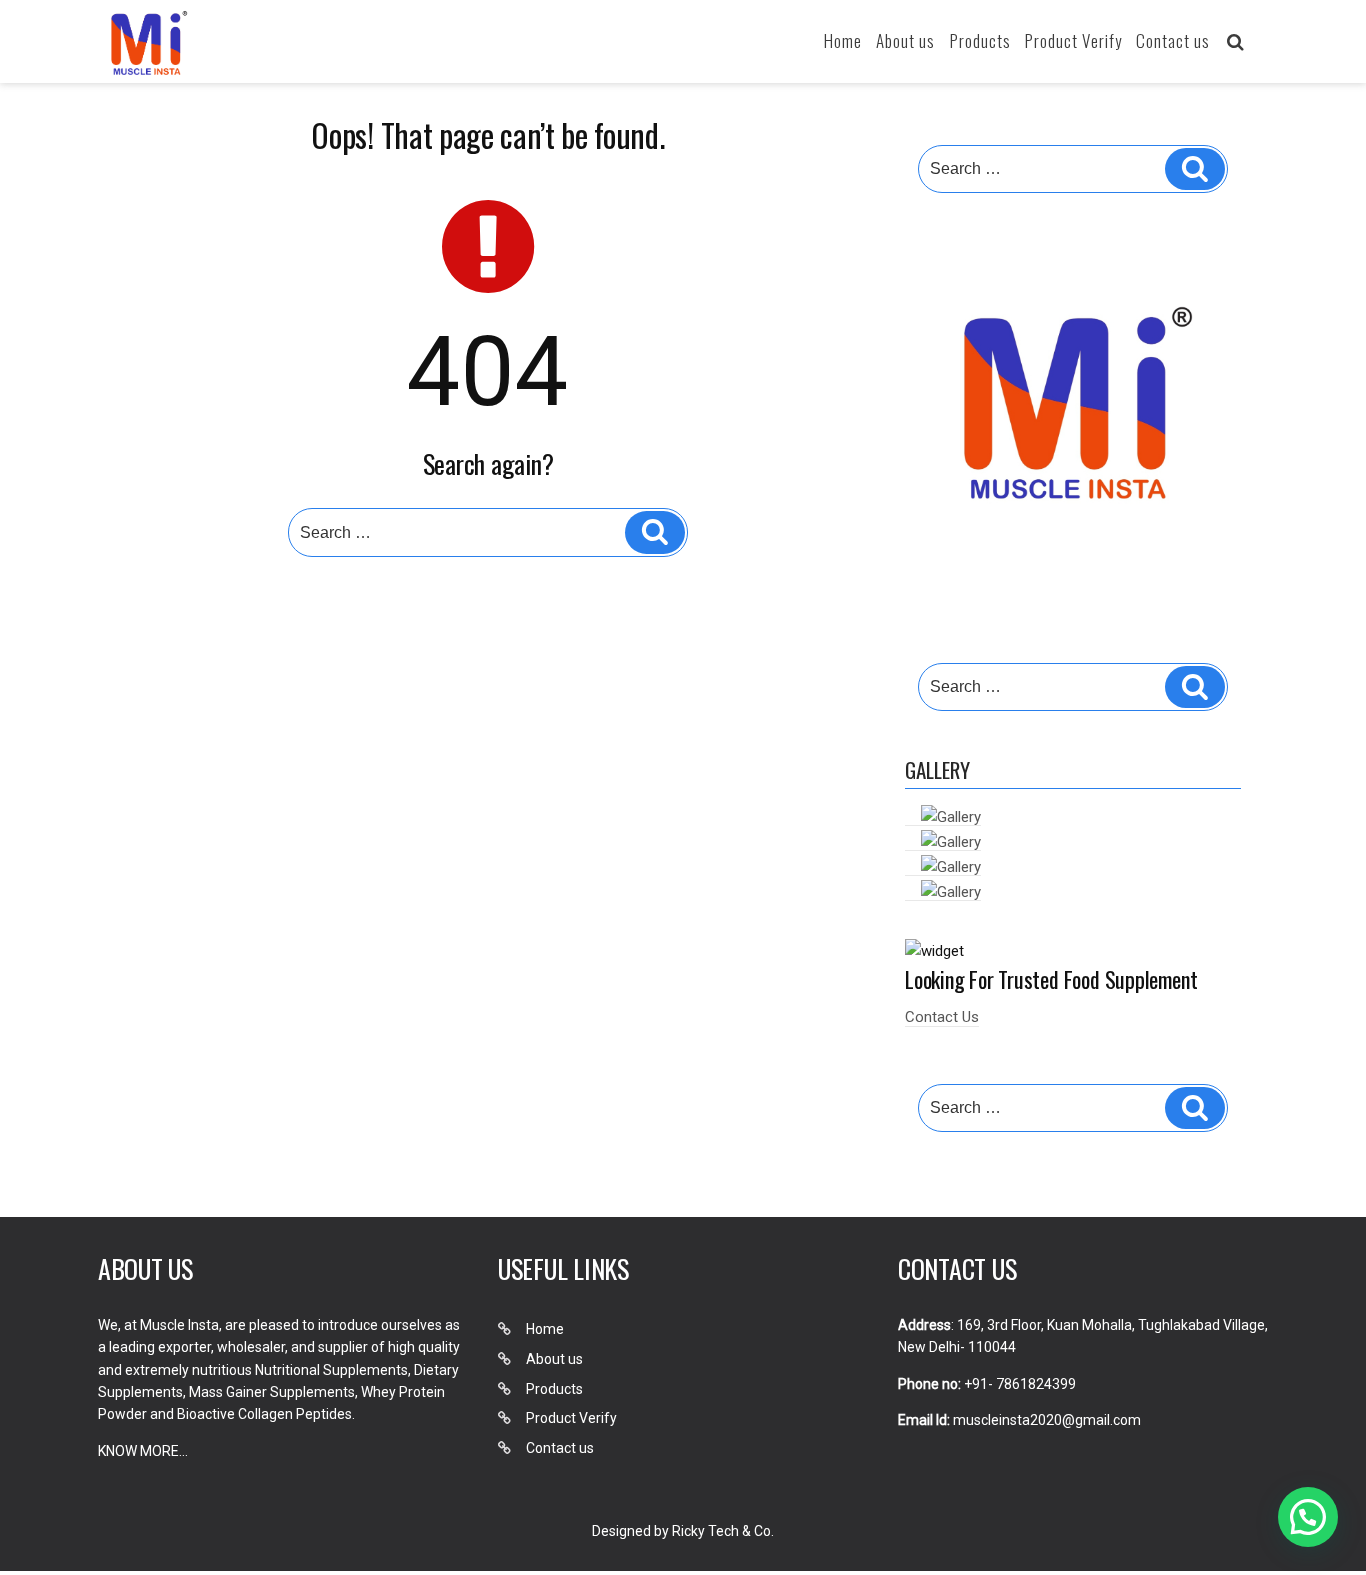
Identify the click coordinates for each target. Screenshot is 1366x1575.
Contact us (1173, 40)
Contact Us (942, 1017)
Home (843, 40)
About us (905, 40)
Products (980, 40)
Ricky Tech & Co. (723, 1531)
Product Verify (1073, 40)
